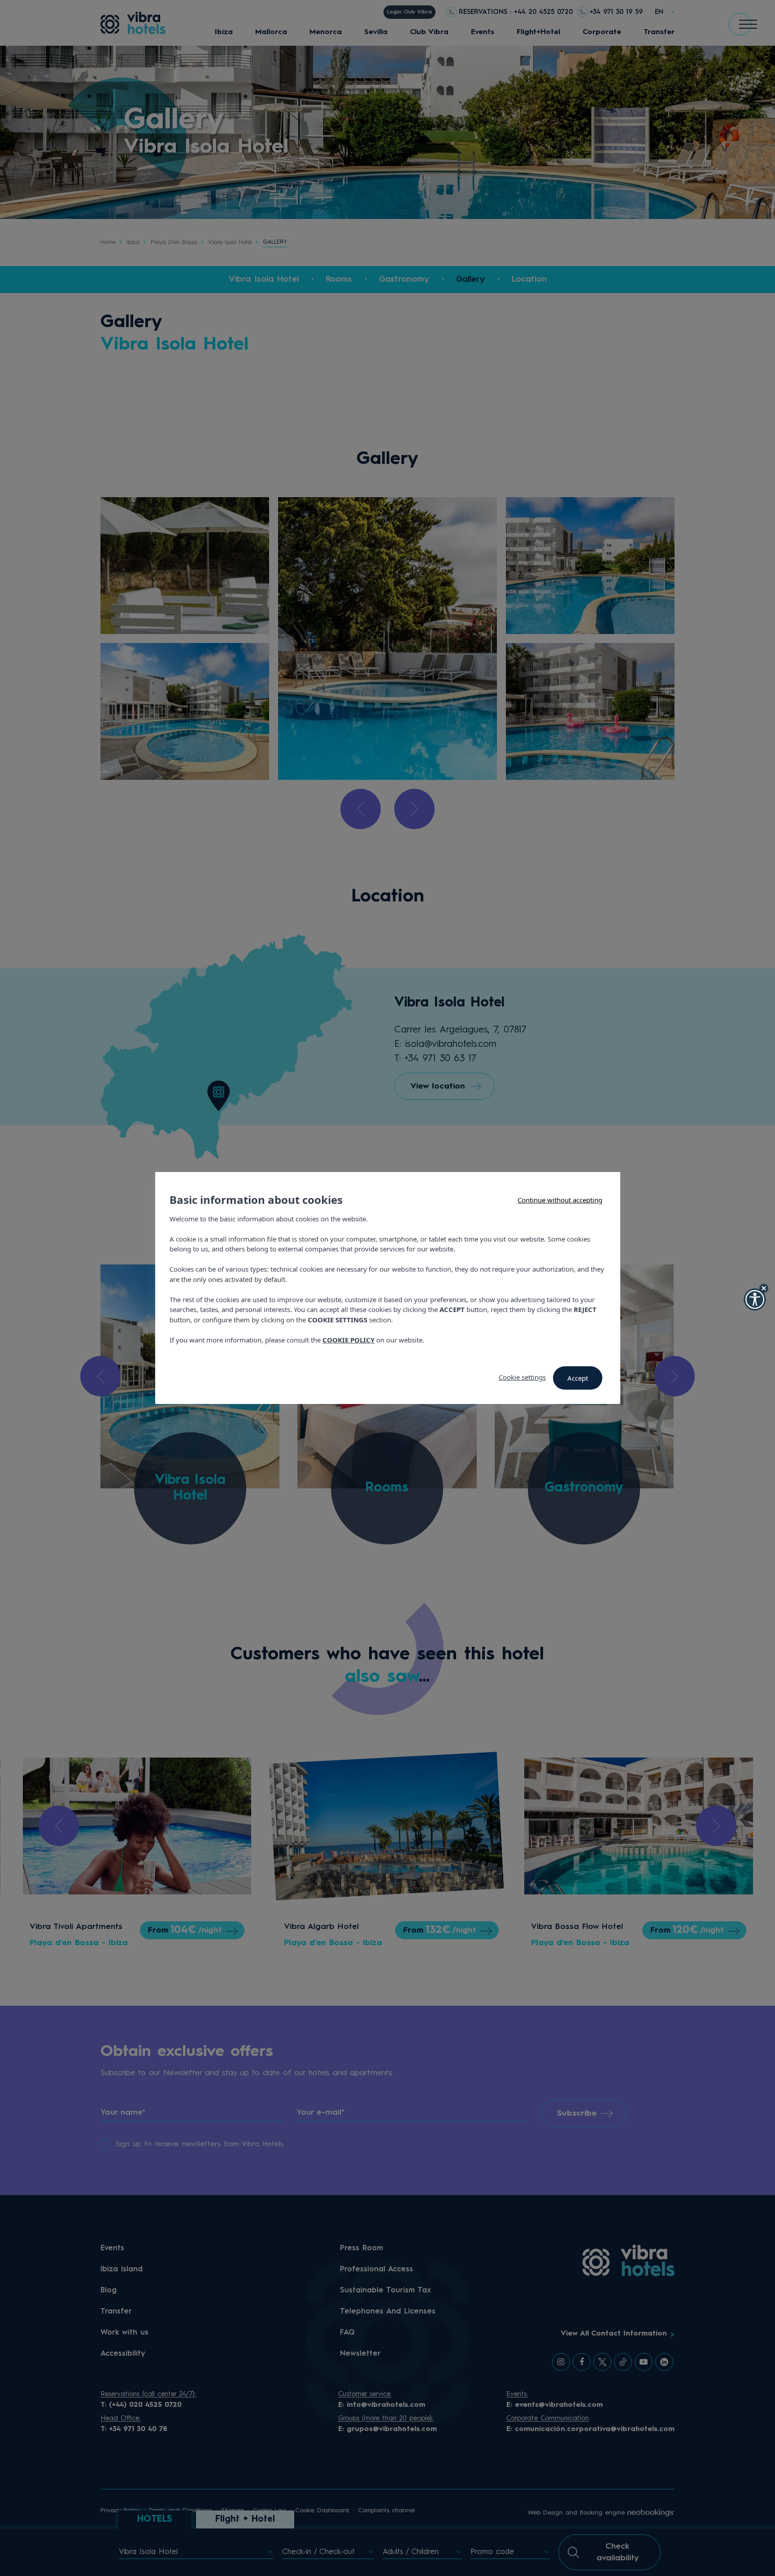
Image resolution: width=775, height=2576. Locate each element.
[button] (755, 1299)
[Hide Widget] (764, 1288)
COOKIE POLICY (348, 1340)
